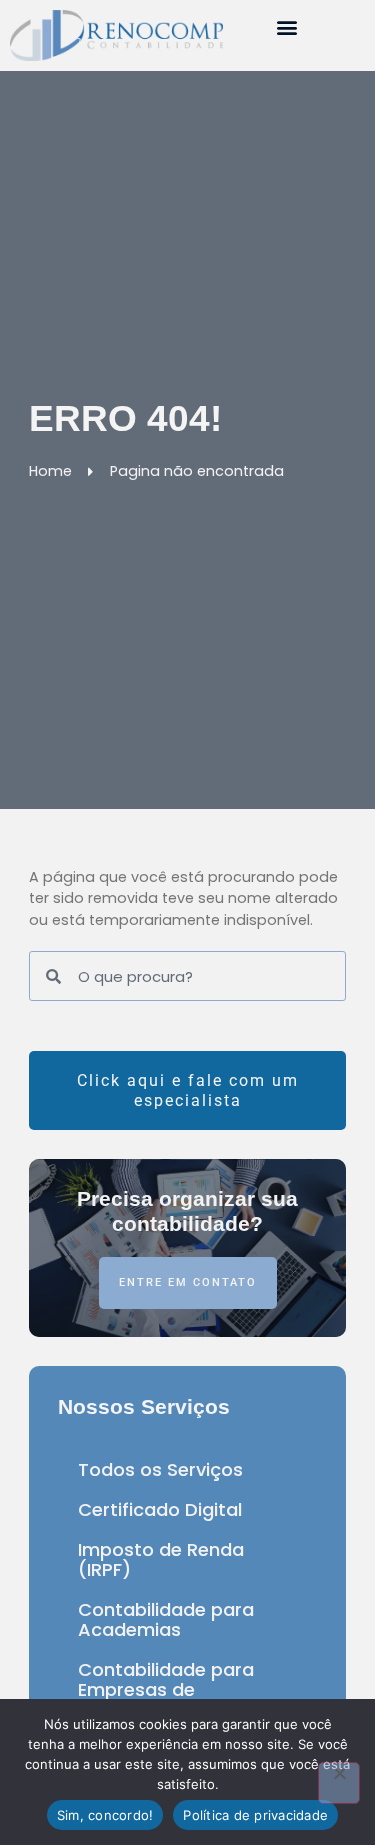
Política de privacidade (255, 1815)
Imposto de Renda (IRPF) (161, 1559)
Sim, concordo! (105, 1815)
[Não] (339, 1783)
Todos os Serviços (160, 1469)
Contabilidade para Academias (166, 1619)
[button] (287, 26)
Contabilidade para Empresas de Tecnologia (166, 1689)
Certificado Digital (160, 1509)
